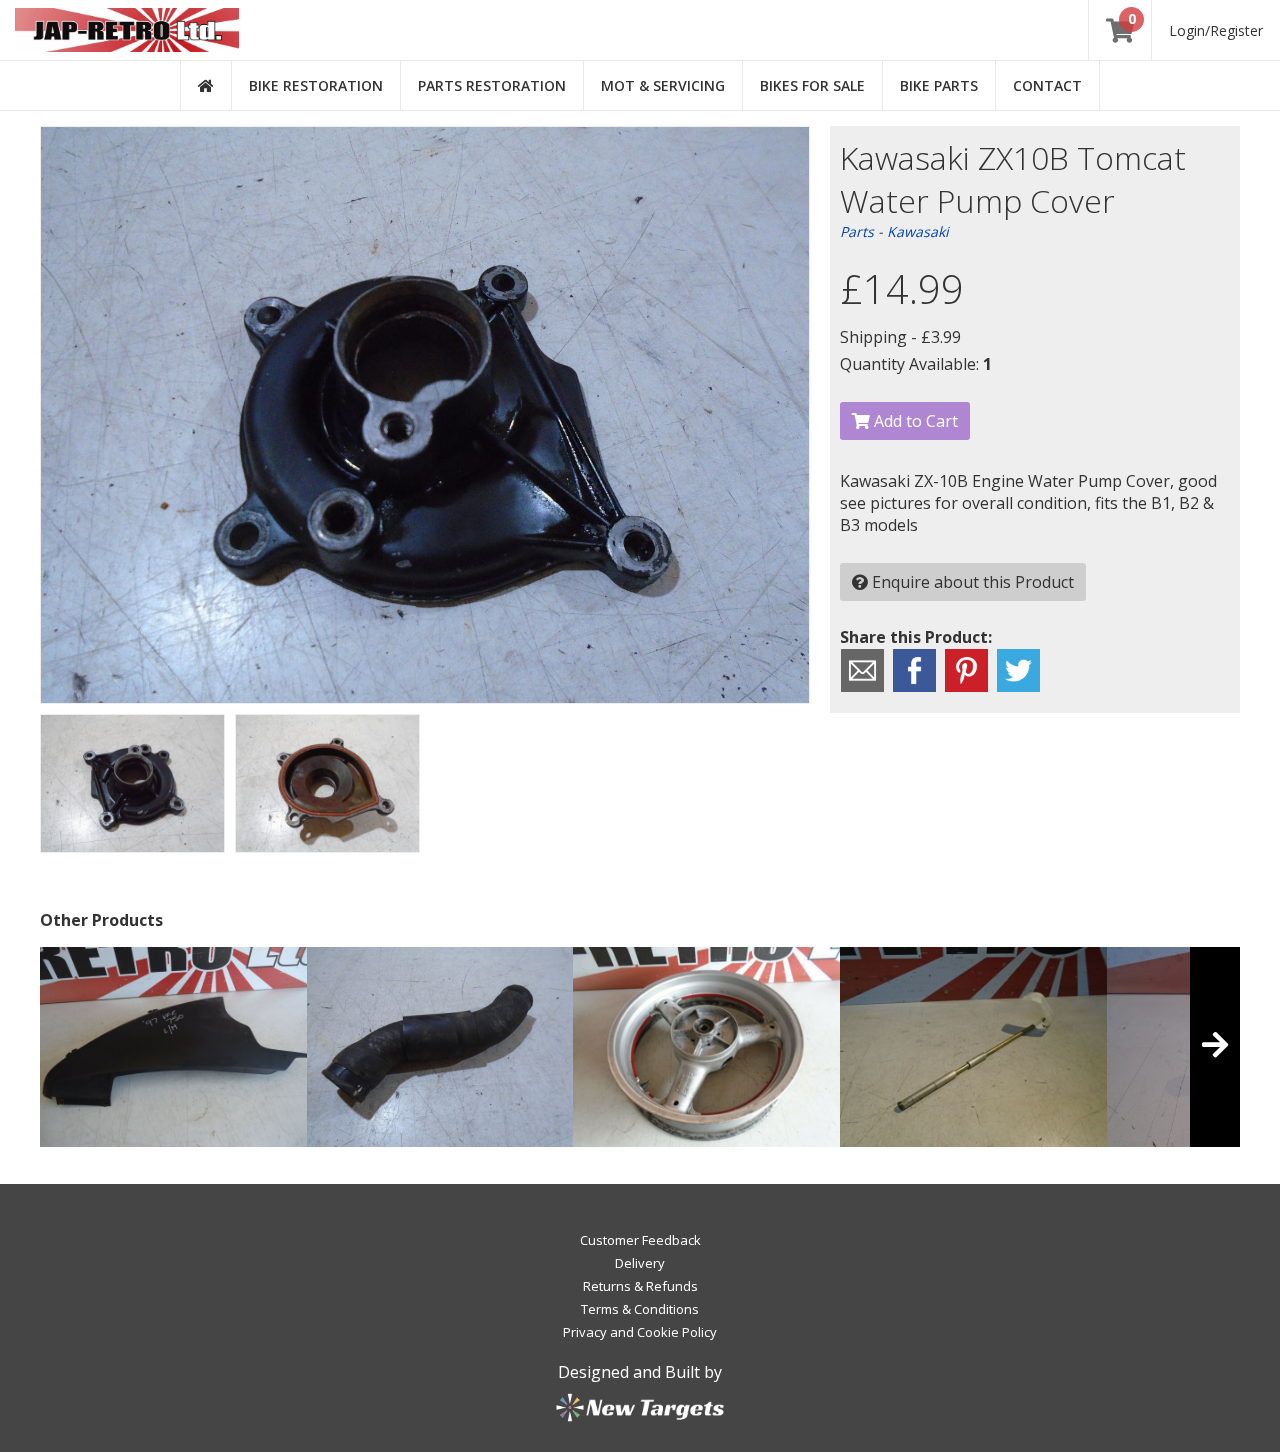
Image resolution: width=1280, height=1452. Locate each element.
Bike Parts (939, 85)
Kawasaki (918, 231)
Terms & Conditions (640, 1309)
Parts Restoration (492, 85)
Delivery (640, 1263)
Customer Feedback (640, 1240)
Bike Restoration (316, 85)
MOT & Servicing (663, 85)
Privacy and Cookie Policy (640, 1332)
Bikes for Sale (812, 85)
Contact (1047, 85)
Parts (857, 231)
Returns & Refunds (640, 1286)
